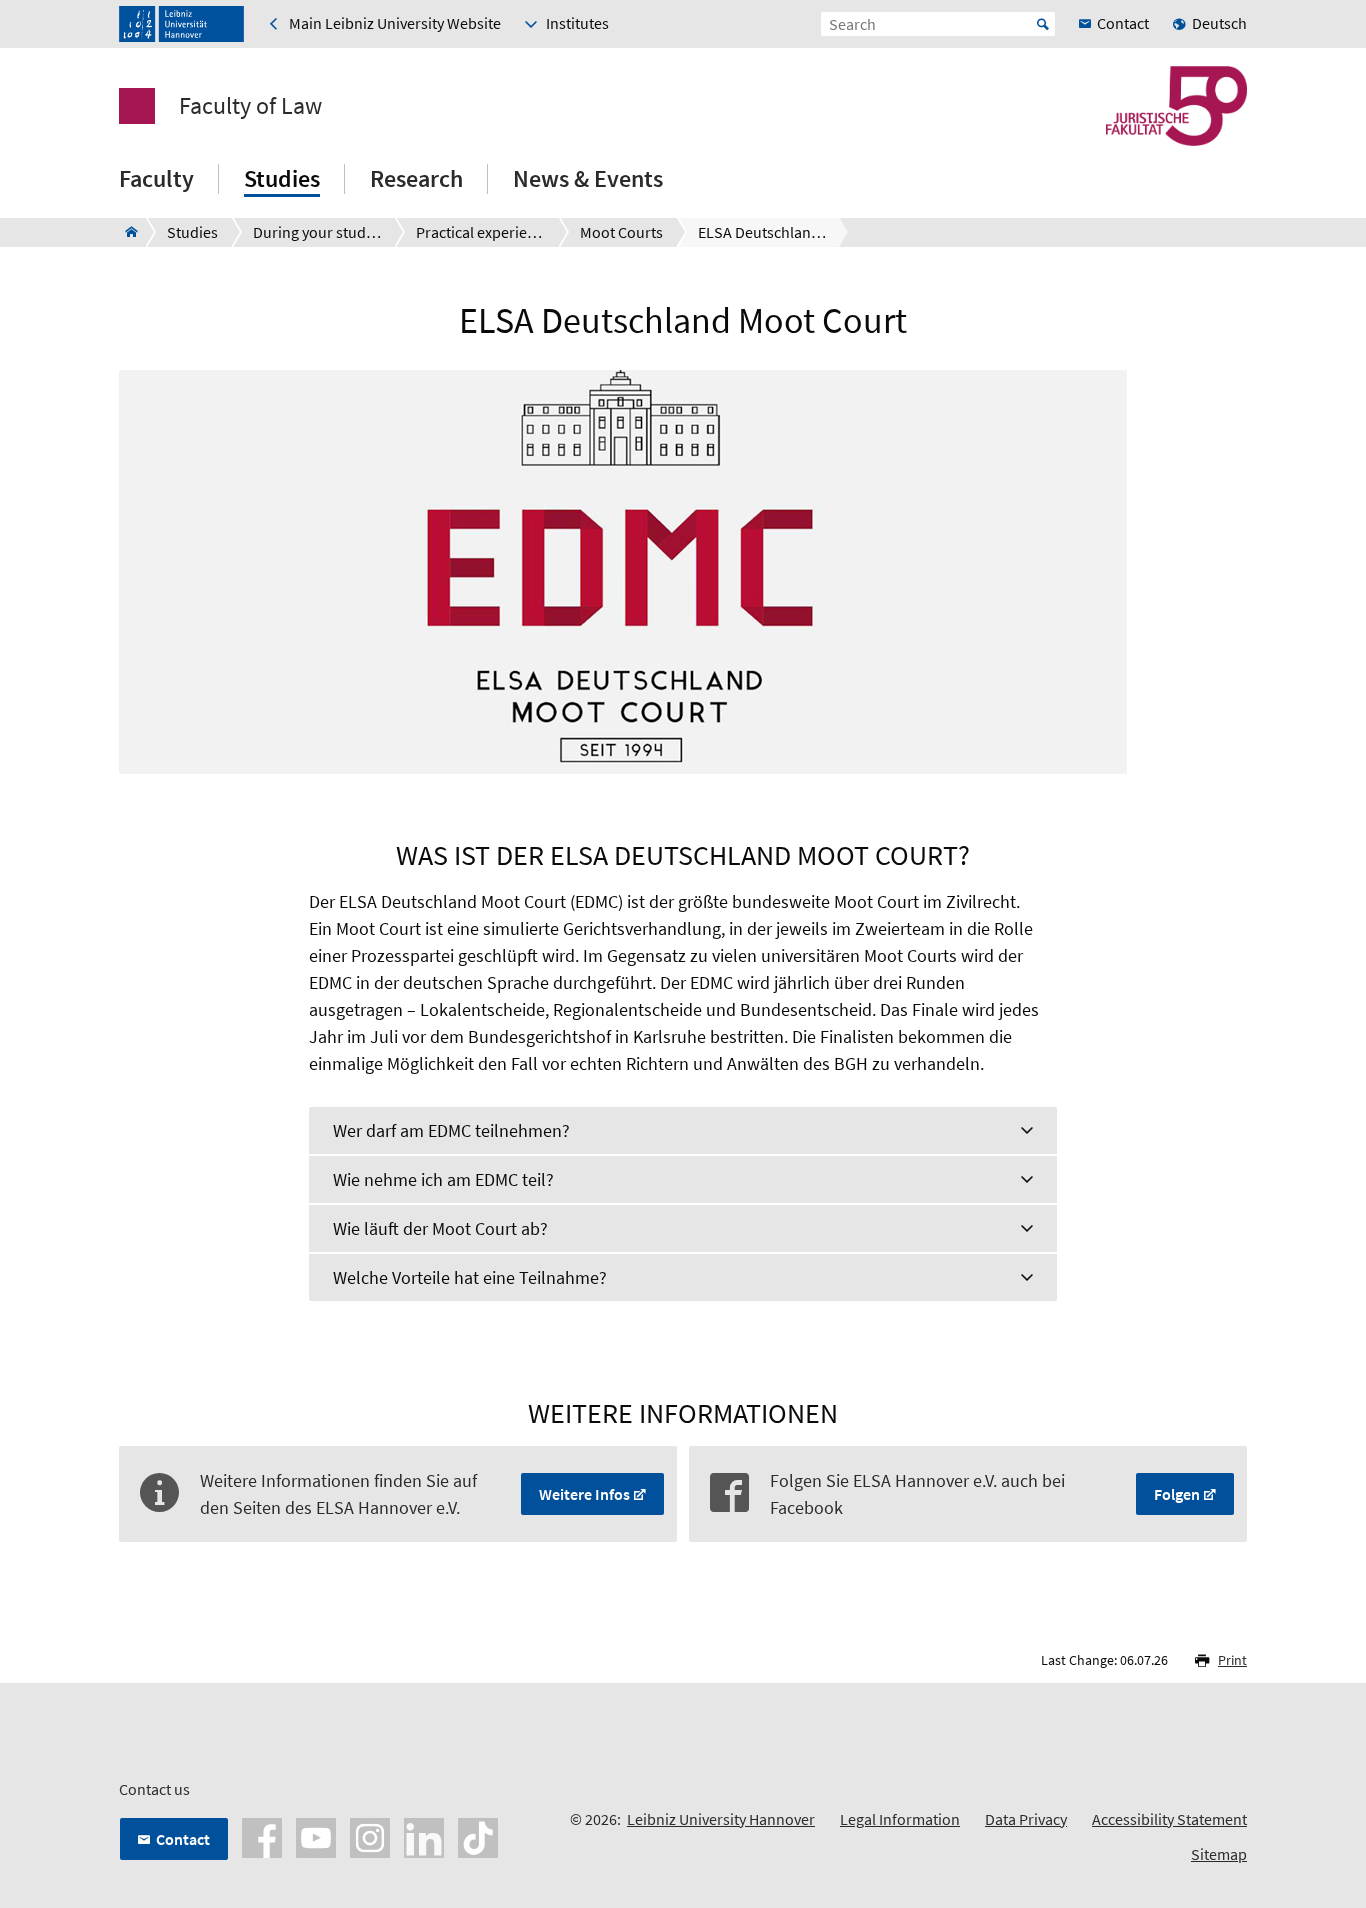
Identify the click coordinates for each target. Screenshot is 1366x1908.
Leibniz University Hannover (721, 1819)
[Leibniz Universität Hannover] (181, 24)
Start (1043, 24)
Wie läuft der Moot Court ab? (440, 1228)
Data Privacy (1026, 1819)
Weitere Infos (584, 1494)
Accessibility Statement (1169, 1819)
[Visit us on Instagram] (370, 1836)
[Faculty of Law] (125, 232)
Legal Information (900, 1819)
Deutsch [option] (1219, 23)
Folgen (1177, 1494)
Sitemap (1219, 1854)
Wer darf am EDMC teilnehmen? (451, 1130)
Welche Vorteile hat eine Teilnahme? (470, 1277)
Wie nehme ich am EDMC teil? (443, 1179)
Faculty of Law (250, 106)
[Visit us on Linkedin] (424, 1836)
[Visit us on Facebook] (262, 1836)
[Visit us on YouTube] (316, 1836)
